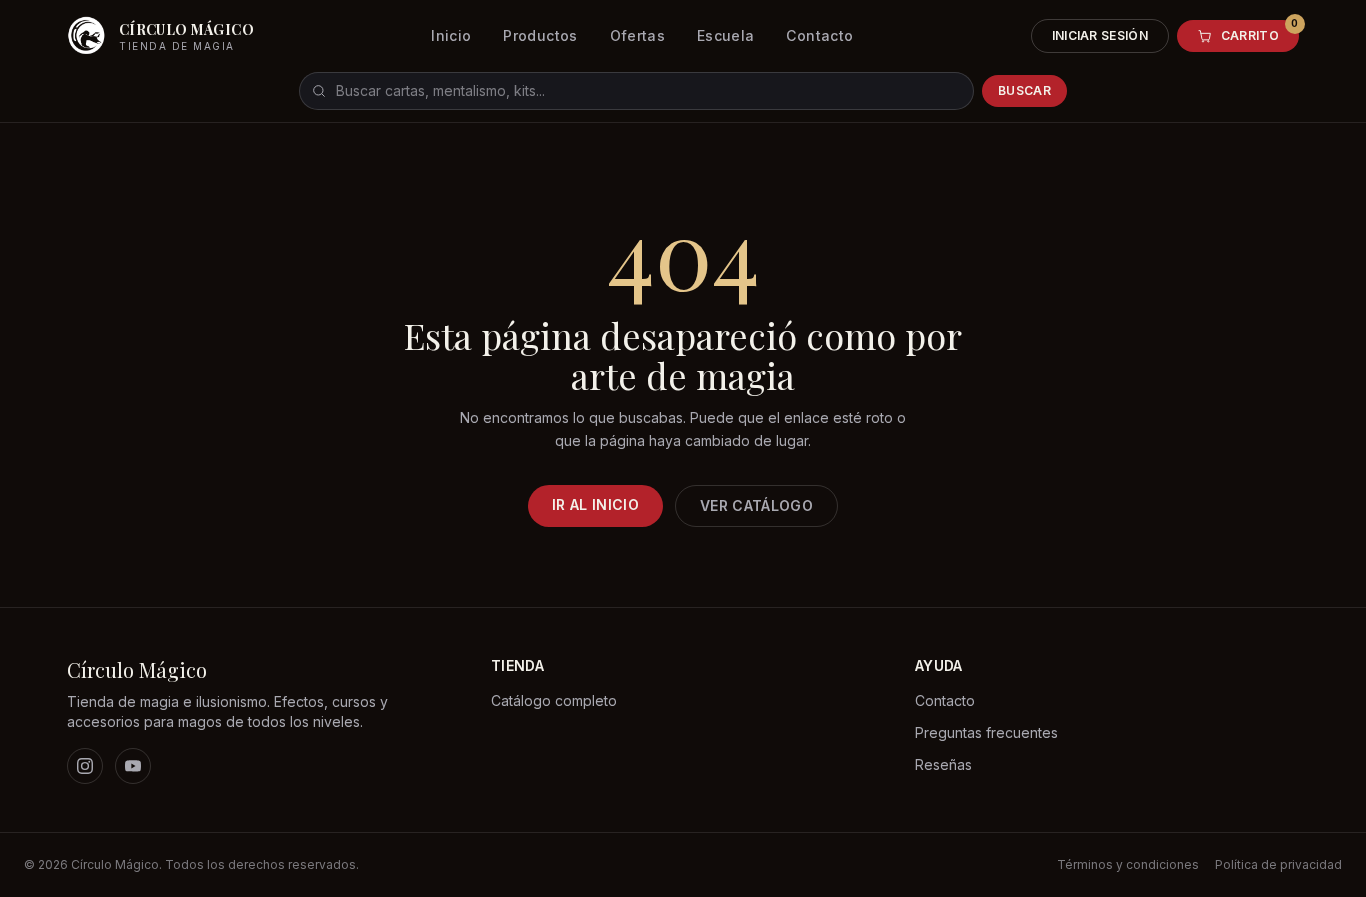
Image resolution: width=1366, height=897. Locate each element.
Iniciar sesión (1100, 35)
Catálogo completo (554, 700)
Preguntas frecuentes (986, 732)
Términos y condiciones (1128, 864)
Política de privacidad (1278, 864)
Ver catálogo (756, 505)
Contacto (819, 35)
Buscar (1024, 90)
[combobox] (636, 91)
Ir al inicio (595, 504)
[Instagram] (85, 766)
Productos (540, 35)
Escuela (725, 35)
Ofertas (637, 35)
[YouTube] (133, 766)
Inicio (451, 35)
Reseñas (943, 764)
